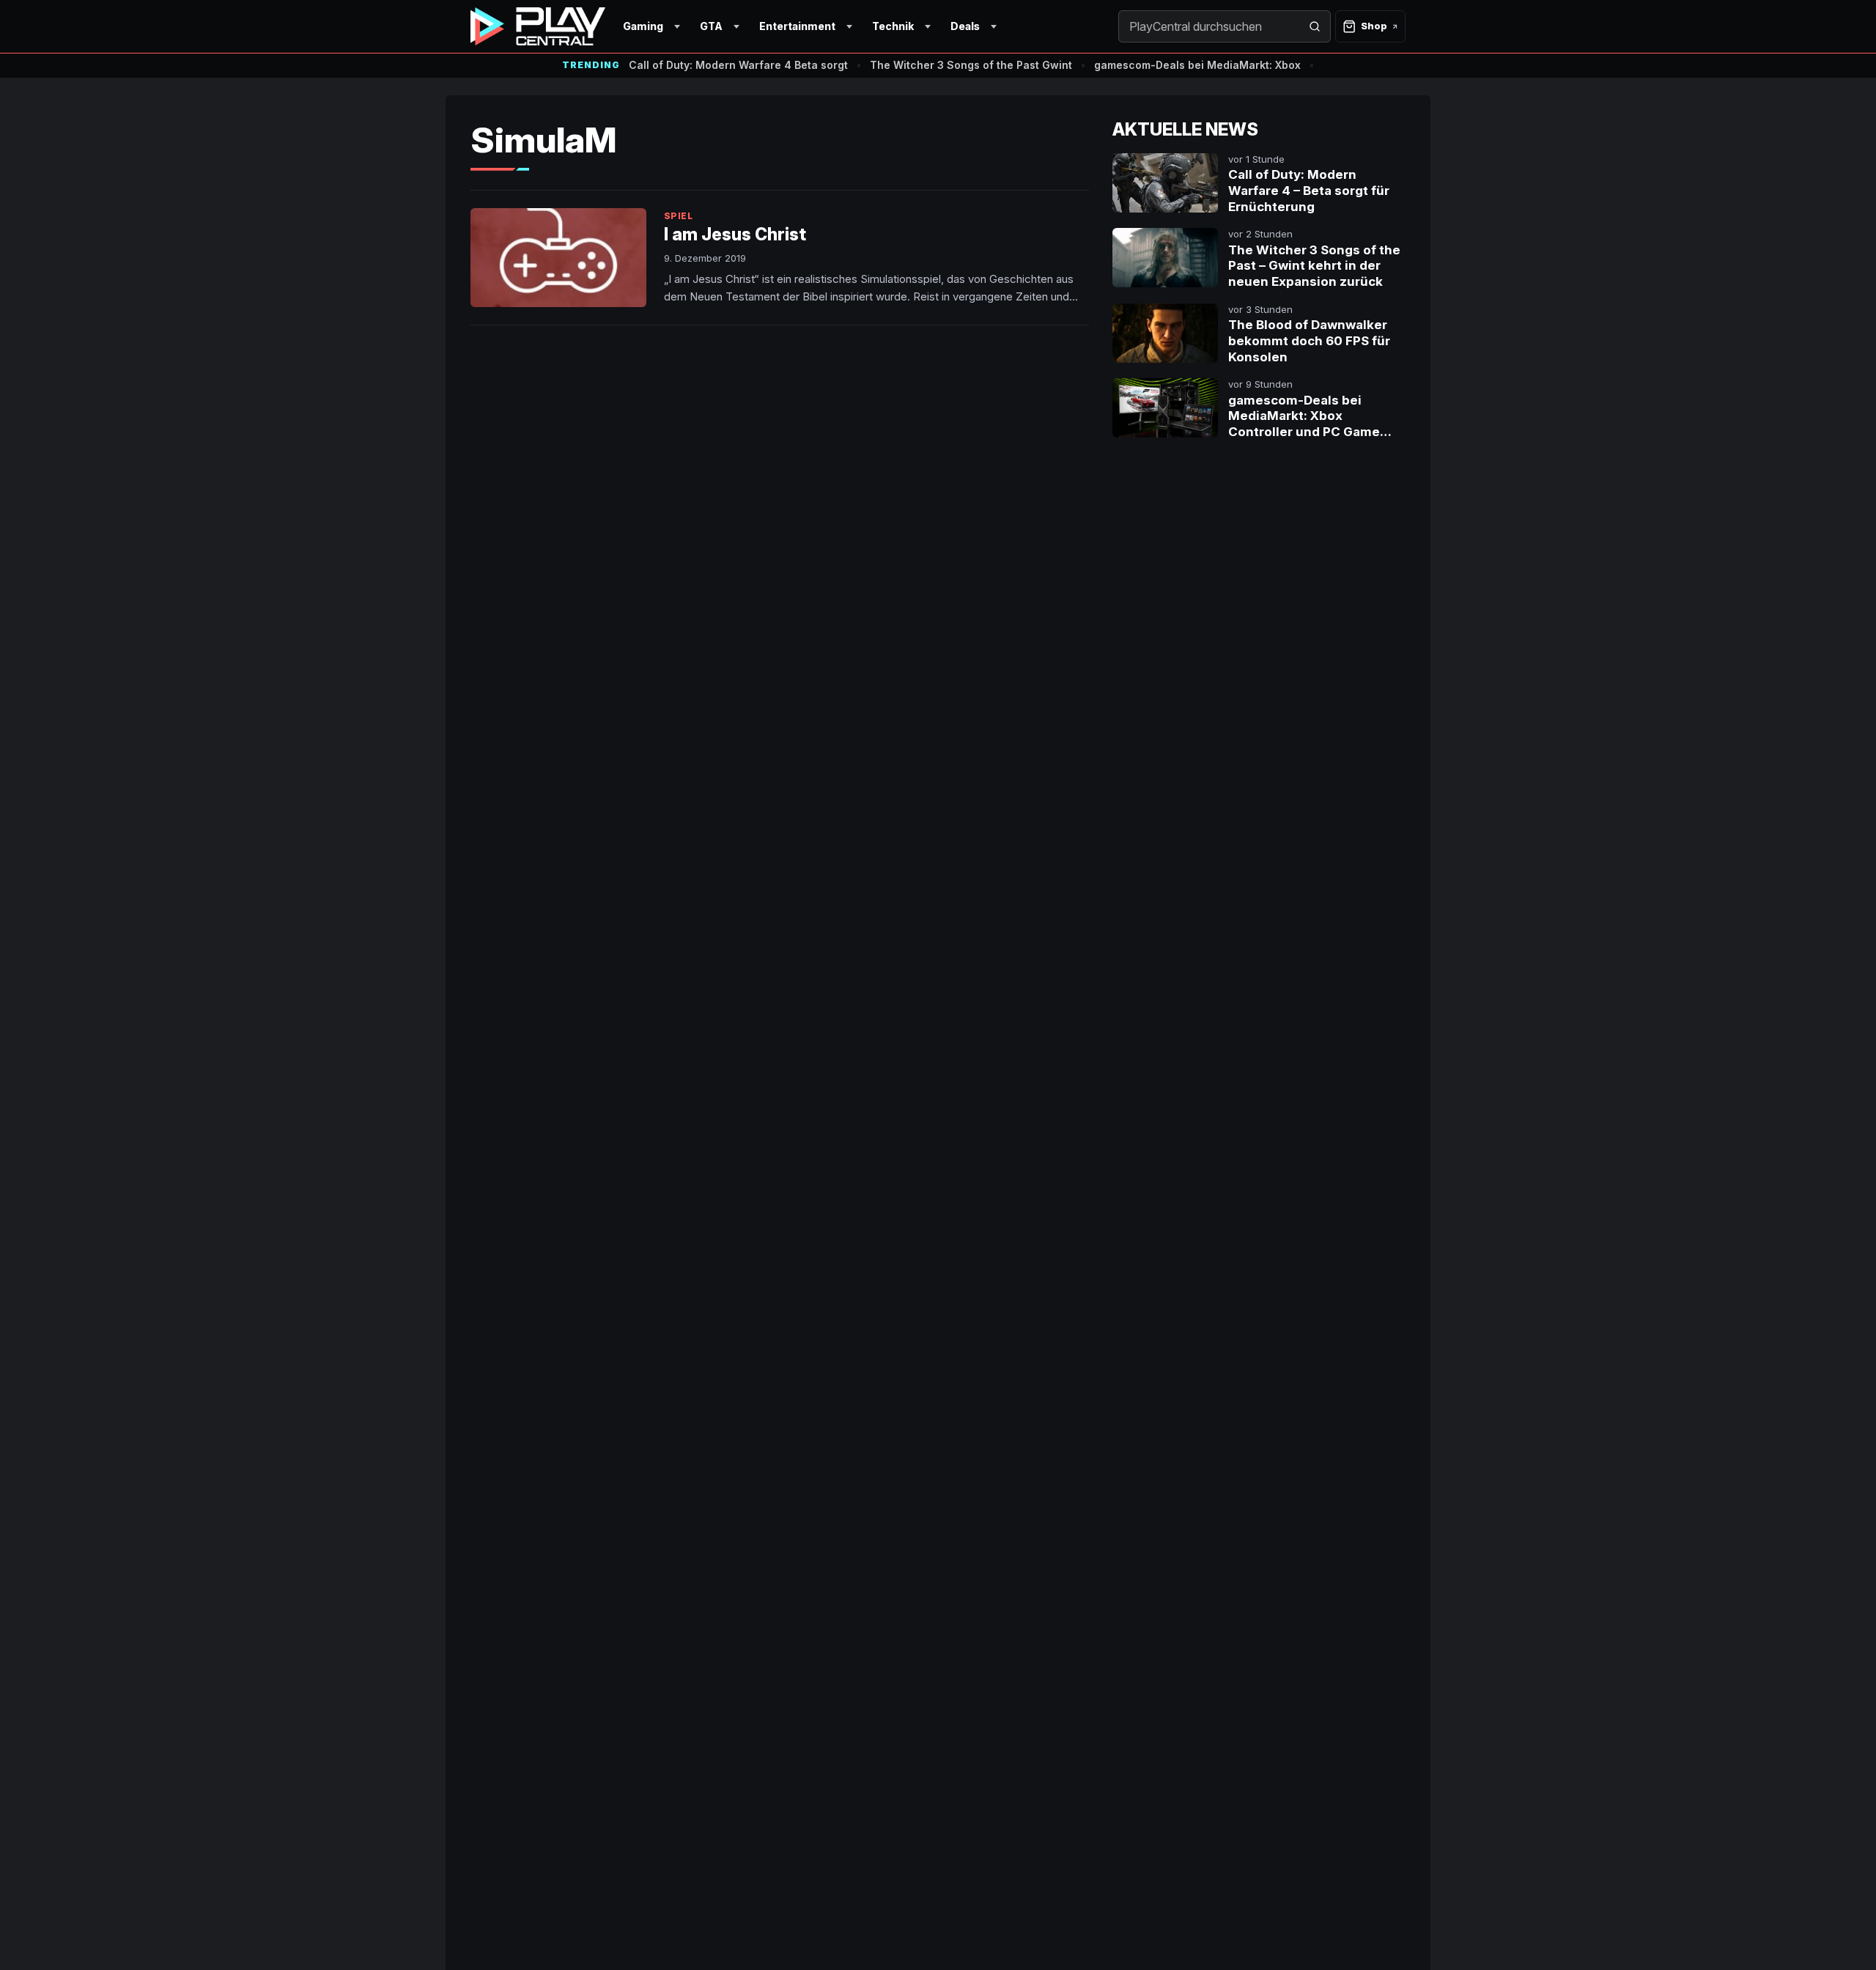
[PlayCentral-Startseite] (538, 26)
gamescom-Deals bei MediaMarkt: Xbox (1197, 65)
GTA (711, 26)
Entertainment (797, 26)
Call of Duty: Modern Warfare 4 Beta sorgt (738, 65)
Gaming (643, 26)
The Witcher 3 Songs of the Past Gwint (971, 65)
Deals (965, 26)
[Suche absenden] (1315, 26)
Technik (893, 26)
